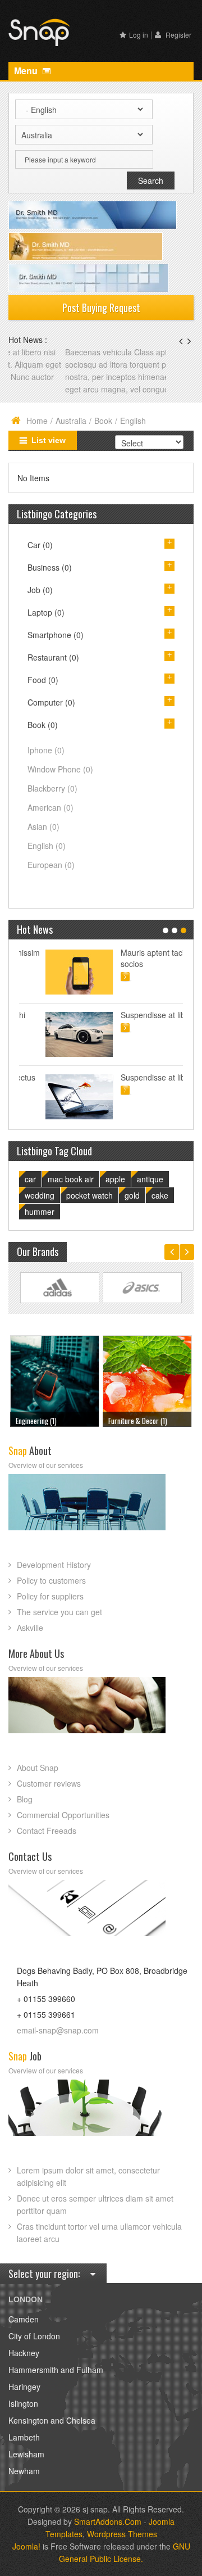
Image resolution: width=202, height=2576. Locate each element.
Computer (51, 702)
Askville (30, 1628)
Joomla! (26, 2546)
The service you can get (59, 1612)
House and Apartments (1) (148, 1421)
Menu (27, 71)
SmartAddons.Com (108, 2521)
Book (103, 421)
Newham (24, 2471)
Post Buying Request (101, 308)
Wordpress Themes (122, 2534)
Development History (54, 1565)
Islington (23, 2403)
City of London (34, 2336)
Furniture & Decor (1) (49, 1421)
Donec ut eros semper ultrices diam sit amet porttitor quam (95, 2204)
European (51, 865)
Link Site (60, 1288)
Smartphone (56, 635)
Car (40, 545)
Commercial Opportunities (63, 1815)
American (50, 807)
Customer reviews (49, 1783)
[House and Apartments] (150, 1379)
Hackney (24, 2353)
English (47, 846)
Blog (25, 1799)
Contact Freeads (47, 1831)
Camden (24, 2319)
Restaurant (53, 657)
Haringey (24, 2387)
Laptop (46, 612)
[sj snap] (39, 31)
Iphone (46, 750)
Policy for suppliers (50, 1596)
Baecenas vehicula (43, 352)
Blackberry (52, 788)
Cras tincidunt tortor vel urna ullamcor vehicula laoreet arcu (99, 2232)
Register (178, 35)
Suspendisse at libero (132, 1015)
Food (43, 680)
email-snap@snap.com (58, 2030)
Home (37, 421)
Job (40, 590)
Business (50, 567)
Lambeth (24, 2437)
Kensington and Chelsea (52, 2420)
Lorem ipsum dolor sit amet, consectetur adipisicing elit (88, 2176)
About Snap (38, 1768)
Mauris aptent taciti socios (128, 958)
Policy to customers (51, 1580)
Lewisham (26, 2454)
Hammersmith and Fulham (56, 2370)
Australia (71, 421)
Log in (139, 35)
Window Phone (60, 769)
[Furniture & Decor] (58, 1379)
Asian (43, 826)
